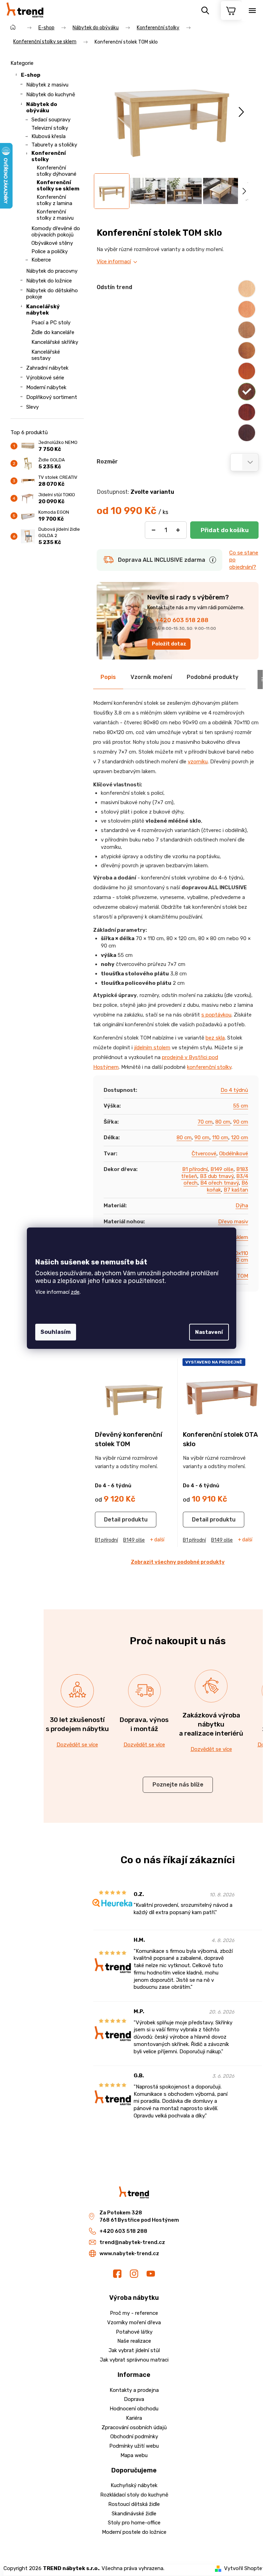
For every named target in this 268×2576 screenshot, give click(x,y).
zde (75, 1292)
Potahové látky (134, 2332)
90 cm (241, 1122)
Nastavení (209, 1332)
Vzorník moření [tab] (151, 677)
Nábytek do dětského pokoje (52, 294)
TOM (243, 1276)
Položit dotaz (169, 644)
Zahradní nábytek (47, 368)
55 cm (241, 1106)
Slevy (32, 407)
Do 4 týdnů (234, 1090)
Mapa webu (134, 2455)
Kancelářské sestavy (46, 355)
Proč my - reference (134, 2313)
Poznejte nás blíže (178, 1785)
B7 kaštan (236, 1190)
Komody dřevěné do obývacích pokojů (56, 232)
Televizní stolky (50, 128)
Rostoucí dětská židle (134, 2504)
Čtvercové (204, 1154)
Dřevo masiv (233, 1222)
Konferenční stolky (49, 156)
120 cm (240, 1138)
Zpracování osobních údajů (134, 2427)
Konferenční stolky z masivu (55, 215)
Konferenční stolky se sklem (58, 186)
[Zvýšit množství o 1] (178, 530)
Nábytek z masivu (47, 85)
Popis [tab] (108, 677)
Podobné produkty (213, 677)
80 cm (223, 1122)
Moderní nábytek (46, 387)
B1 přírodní (195, 1169)
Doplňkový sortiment (52, 397)
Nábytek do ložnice (49, 281)
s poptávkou (216, 1015)
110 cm (220, 1138)
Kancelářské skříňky (55, 342)
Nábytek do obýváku (42, 107)
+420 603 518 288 (182, 620)
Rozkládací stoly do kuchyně (134, 2495)
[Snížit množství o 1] (154, 530)
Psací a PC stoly (51, 323)
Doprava (134, 2399)
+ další (157, 1540)
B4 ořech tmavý (219, 1183)
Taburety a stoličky (54, 145)
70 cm (205, 1122)
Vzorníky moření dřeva (134, 2322)
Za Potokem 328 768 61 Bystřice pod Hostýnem (139, 2216)
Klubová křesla (49, 136)
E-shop (31, 75)
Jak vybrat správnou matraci (134, 2360)
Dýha (242, 1206)
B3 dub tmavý (217, 1176)
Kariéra (134, 2418)
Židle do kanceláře (53, 332)
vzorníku (198, 762)
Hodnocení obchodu (134, 2409)
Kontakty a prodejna (134, 2390)
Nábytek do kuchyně (51, 95)
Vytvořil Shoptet (244, 2568)
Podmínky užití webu (134, 2446)
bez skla (215, 1038)
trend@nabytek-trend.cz (132, 2242)
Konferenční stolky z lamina (54, 200)
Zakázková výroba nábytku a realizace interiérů (211, 1724)
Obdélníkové (234, 1154)
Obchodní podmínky (134, 2437)
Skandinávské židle (134, 2514)
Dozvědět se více (77, 1745)
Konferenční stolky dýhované (57, 171)
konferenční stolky (209, 1067)
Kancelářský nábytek (43, 310)
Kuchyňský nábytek (134, 2485)
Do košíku (224, 530)
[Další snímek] (241, 112)
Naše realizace (134, 2341)
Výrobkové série (45, 378)
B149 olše (222, 1169)
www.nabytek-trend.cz (129, 2253)
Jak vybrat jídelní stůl (134, 2350)
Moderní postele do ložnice (134, 2532)
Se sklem (238, 1237)
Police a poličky (50, 251)
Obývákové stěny (52, 243)
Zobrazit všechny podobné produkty (178, 1562)
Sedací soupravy (51, 120)
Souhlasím (56, 1332)
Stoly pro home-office (134, 2523)
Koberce (41, 260)
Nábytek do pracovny (52, 271)
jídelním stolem (152, 1048)
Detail (112, 1520)
